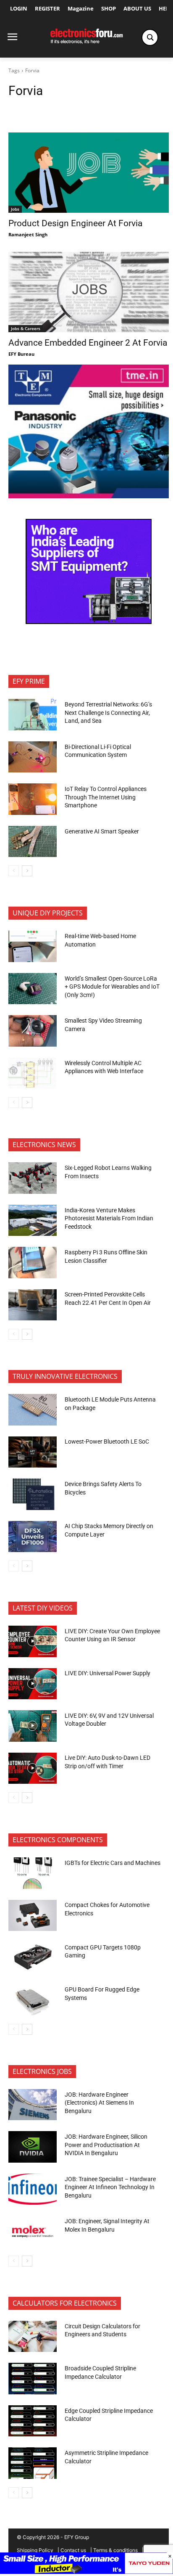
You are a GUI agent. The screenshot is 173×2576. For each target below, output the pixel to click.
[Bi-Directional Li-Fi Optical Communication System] (33, 757)
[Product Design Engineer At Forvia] (89, 173)
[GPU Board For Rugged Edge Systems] (33, 1999)
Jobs (15, 209)
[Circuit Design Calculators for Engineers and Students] (33, 2336)
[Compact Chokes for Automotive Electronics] (33, 1915)
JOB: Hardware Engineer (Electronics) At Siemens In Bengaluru (99, 2103)
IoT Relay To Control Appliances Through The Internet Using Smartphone (106, 797)
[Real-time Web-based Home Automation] (33, 946)
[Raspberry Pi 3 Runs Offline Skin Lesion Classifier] (33, 1262)
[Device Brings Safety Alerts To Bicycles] (33, 1494)
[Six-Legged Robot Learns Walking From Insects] (33, 1178)
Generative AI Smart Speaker (102, 831)
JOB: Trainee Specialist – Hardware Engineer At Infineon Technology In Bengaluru (110, 2187)
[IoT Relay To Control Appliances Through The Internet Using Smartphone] (33, 799)
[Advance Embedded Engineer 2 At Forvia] (89, 292)
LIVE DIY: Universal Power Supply (107, 1673)
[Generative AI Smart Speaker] (33, 841)
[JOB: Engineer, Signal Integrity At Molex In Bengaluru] (33, 2231)
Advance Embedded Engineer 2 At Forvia (88, 343)
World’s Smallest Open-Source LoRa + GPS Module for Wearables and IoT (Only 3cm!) (112, 987)
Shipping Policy (35, 2550)
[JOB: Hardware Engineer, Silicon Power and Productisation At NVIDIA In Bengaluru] (33, 2147)
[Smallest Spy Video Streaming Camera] (33, 1031)
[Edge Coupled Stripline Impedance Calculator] (33, 2421)
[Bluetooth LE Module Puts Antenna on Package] (33, 1410)
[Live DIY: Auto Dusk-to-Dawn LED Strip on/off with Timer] (33, 1768)
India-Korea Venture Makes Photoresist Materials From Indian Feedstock (109, 1218)
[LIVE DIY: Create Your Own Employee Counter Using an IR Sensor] (33, 1641)
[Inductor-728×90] (86, 2572)
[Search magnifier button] (150, 37)
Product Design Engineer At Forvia (75, 223)
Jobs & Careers (26, 328)
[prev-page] (14, 871)
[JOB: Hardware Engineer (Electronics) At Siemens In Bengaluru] (33, 2105)
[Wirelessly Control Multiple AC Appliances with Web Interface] (33, 1073)
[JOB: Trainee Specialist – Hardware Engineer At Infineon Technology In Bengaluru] (33, 2189)
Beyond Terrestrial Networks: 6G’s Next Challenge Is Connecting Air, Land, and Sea (108, 713)
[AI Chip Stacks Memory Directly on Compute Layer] (33, 1537)
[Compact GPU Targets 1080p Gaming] (33, 1957)
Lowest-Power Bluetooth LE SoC (107, 1441)
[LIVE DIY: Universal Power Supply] (33, 1684)
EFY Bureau (21, 354)
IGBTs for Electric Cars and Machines (113, 1863)
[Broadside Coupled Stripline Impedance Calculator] (33, 2378)
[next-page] (27, 871)
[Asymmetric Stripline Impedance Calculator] (33, 2463)
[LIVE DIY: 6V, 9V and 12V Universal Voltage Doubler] (33, 1726)
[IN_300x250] (89, 496)
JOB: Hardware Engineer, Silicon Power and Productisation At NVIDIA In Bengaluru (106, 2145)
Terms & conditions (115, 2550)
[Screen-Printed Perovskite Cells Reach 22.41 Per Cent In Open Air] (33, 1305)
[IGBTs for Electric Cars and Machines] (33, 1873)
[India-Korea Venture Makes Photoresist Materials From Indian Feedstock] (33, 1220)
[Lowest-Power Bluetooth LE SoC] (33, 1452)
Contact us (73, 2550)
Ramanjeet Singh (28, 234)
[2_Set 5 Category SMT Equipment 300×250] (89, 622)
